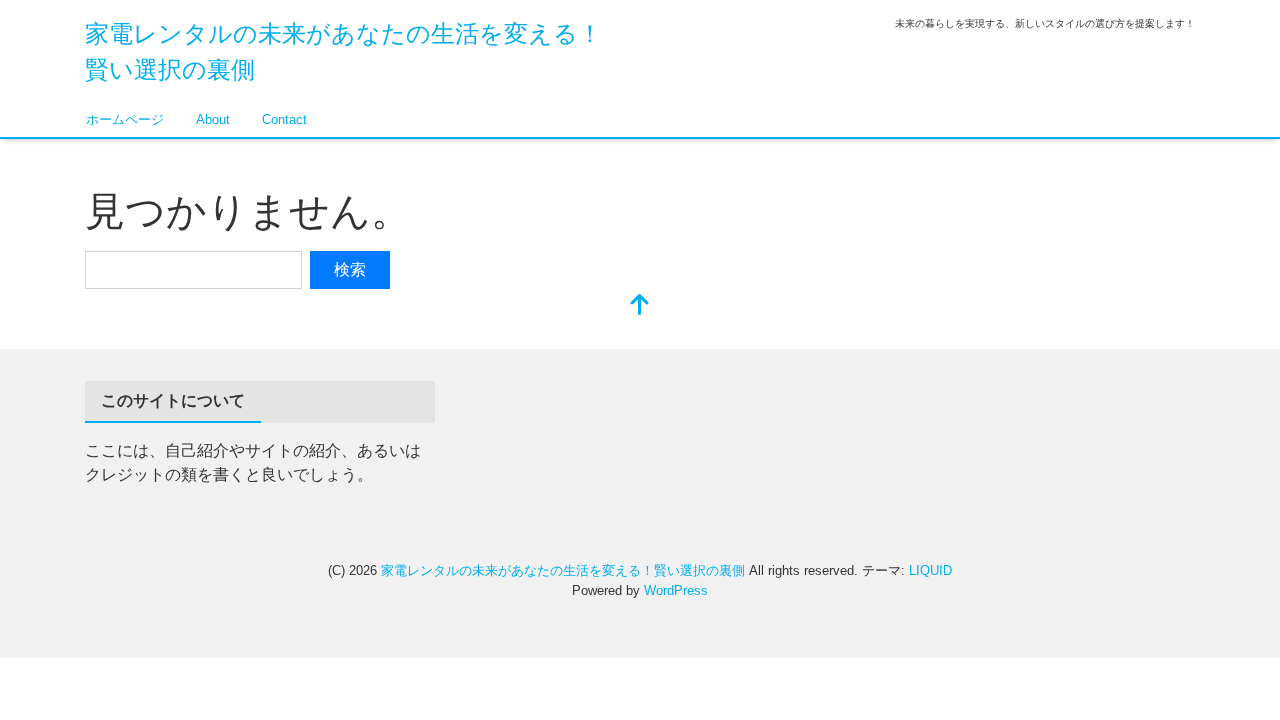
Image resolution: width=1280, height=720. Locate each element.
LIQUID (930, 570)
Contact (284, 119)
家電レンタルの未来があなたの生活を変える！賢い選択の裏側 (563, 570)
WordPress (676, 590)
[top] (640, 306)
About (213, 119)
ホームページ (125, 119)
